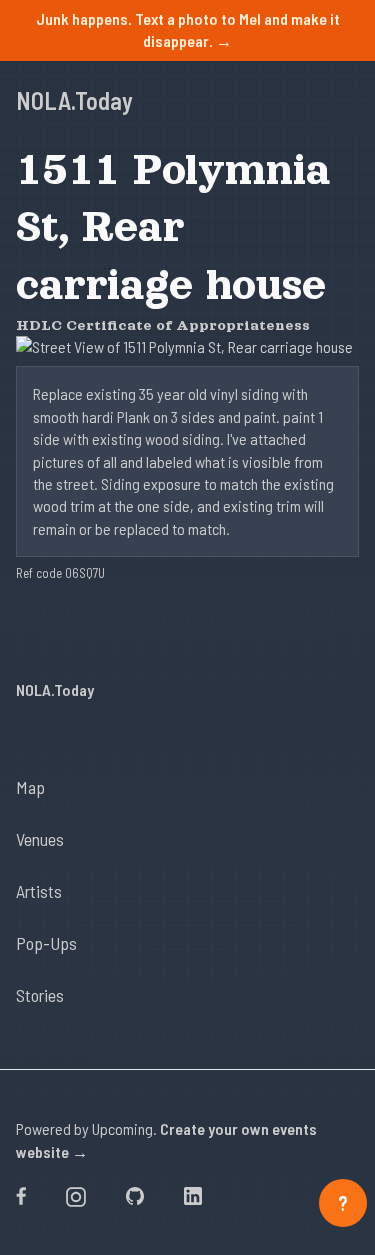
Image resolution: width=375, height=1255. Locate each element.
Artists (39, 891)
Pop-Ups (46, 943)
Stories (40, 995)
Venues (40, 839)
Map (30, 787)
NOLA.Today (74, 100)
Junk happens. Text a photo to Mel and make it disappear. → (188, 29)
